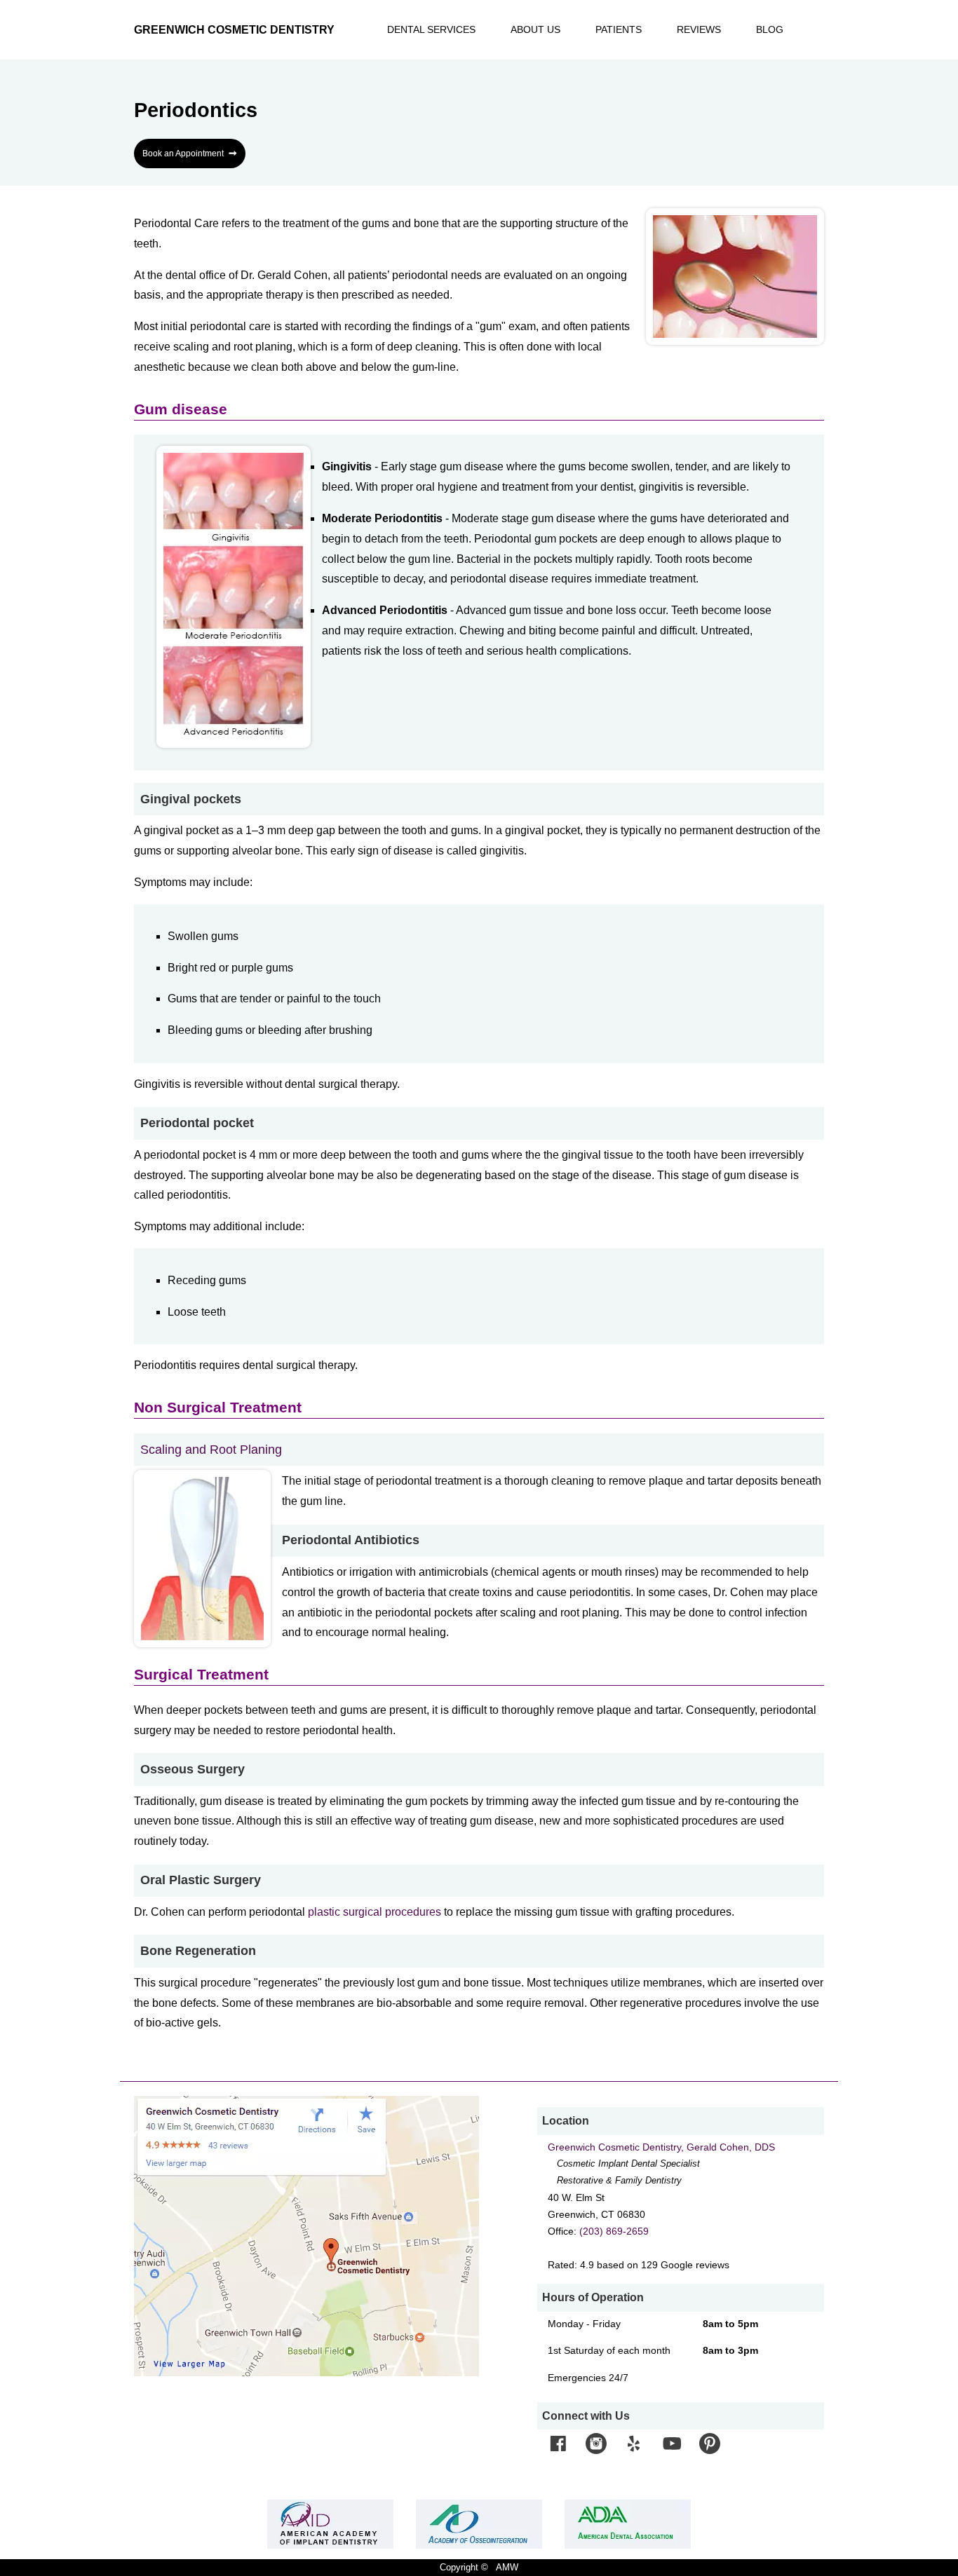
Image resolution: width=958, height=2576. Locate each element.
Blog (770, 30)
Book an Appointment (190, 153)
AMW (507, 2567)
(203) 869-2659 (614, 2231)
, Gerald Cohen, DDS (661, 2147)
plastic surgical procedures (375, 1912)
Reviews (699, 30)
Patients (619, 30)
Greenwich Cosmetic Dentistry (234, 30)
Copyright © (464, 2567)
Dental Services (431, 30)
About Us (535, 30)
